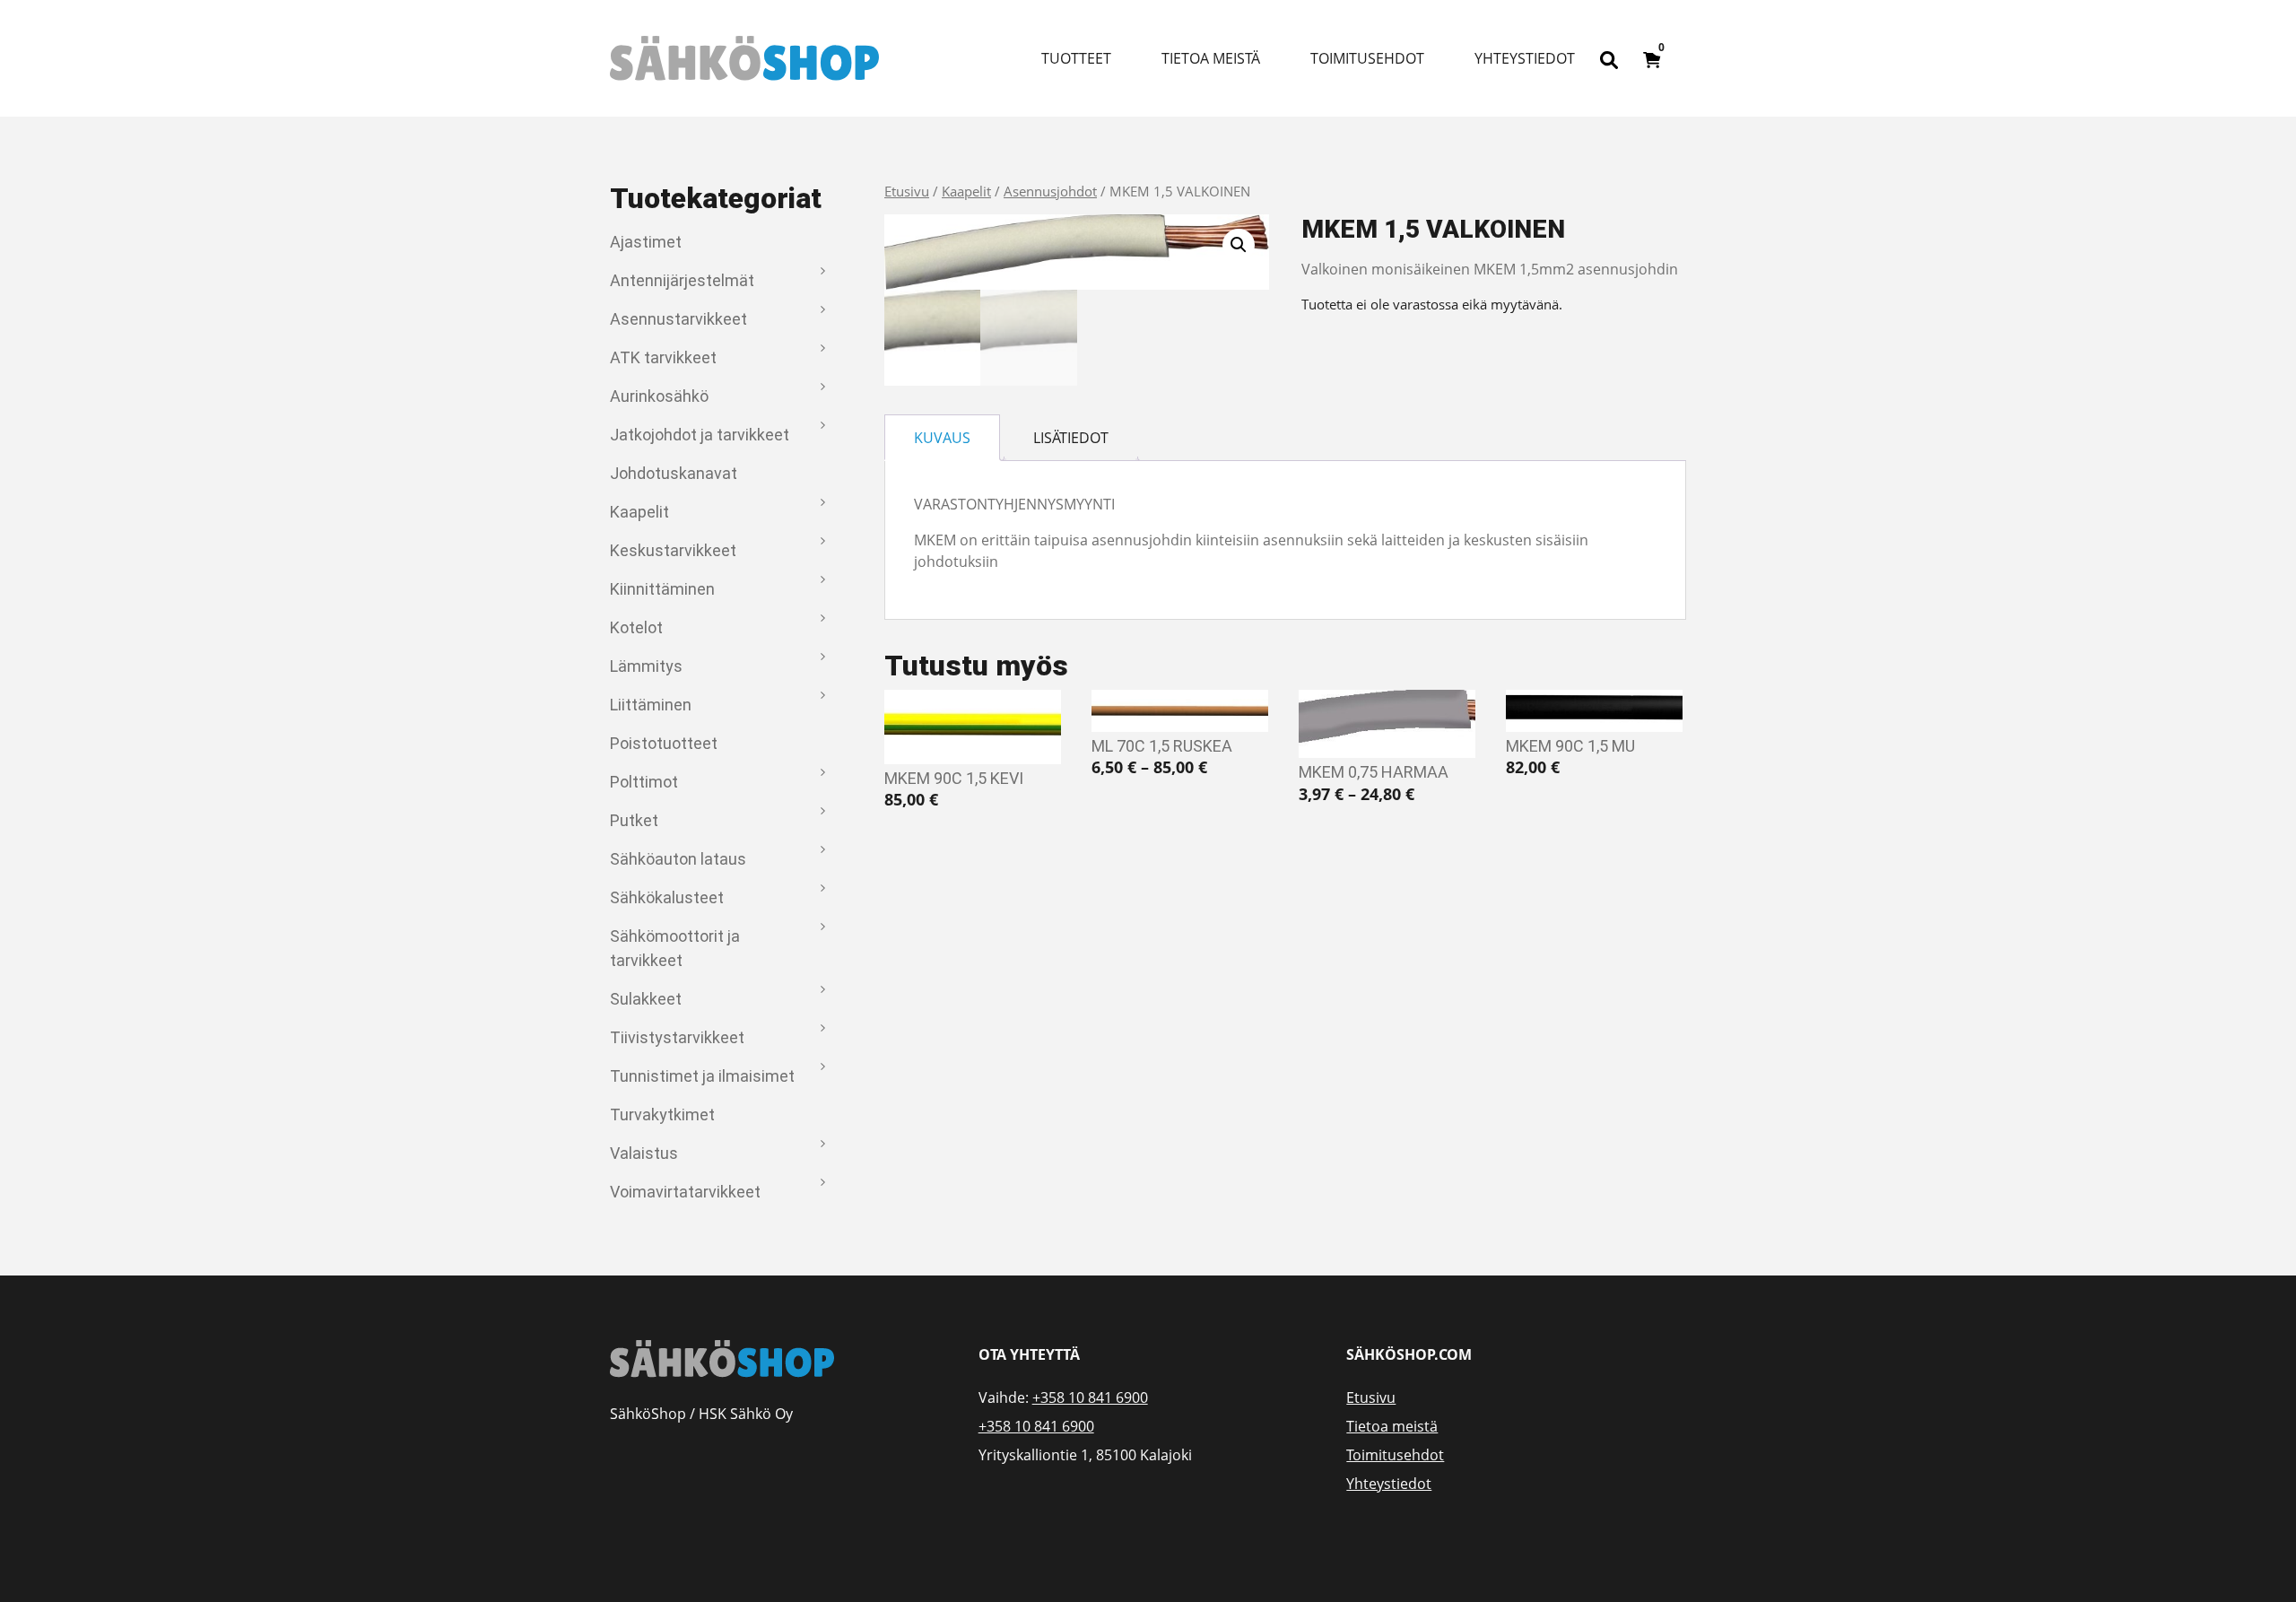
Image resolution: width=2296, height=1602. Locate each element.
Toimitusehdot (1367, 58)
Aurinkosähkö (659, 396)
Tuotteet (1076, 58)
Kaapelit (639, 512)
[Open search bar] (1609, 58)
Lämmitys (646, 666)
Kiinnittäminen (662, 589)
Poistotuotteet (664, 743)
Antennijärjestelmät (682, 280)
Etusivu (907, 191)
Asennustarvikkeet (678, 319)
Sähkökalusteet (667, 897)
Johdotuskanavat (674, 473)
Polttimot (644, 782)
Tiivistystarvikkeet (677, 1037)
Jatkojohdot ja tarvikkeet (700, 435)
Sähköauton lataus (678, 859)
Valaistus (644, 1153)
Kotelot (636, 627)
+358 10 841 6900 (1090, 1397)
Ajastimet (646, 242)
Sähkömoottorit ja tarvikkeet (675, 948)
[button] (1239, 245)
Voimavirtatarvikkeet (685, 1192)
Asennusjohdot (1050, 191)
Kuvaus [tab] (942, 438)
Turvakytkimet (662, 1114)
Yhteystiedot (1525, 58)
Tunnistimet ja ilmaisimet (702, 1076)
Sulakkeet (646, 999)
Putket (634, 820)
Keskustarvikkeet (673, 550)
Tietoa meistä (1211, 58)
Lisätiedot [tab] (1071, 438)
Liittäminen (651, 705)
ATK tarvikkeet (663, 357)
